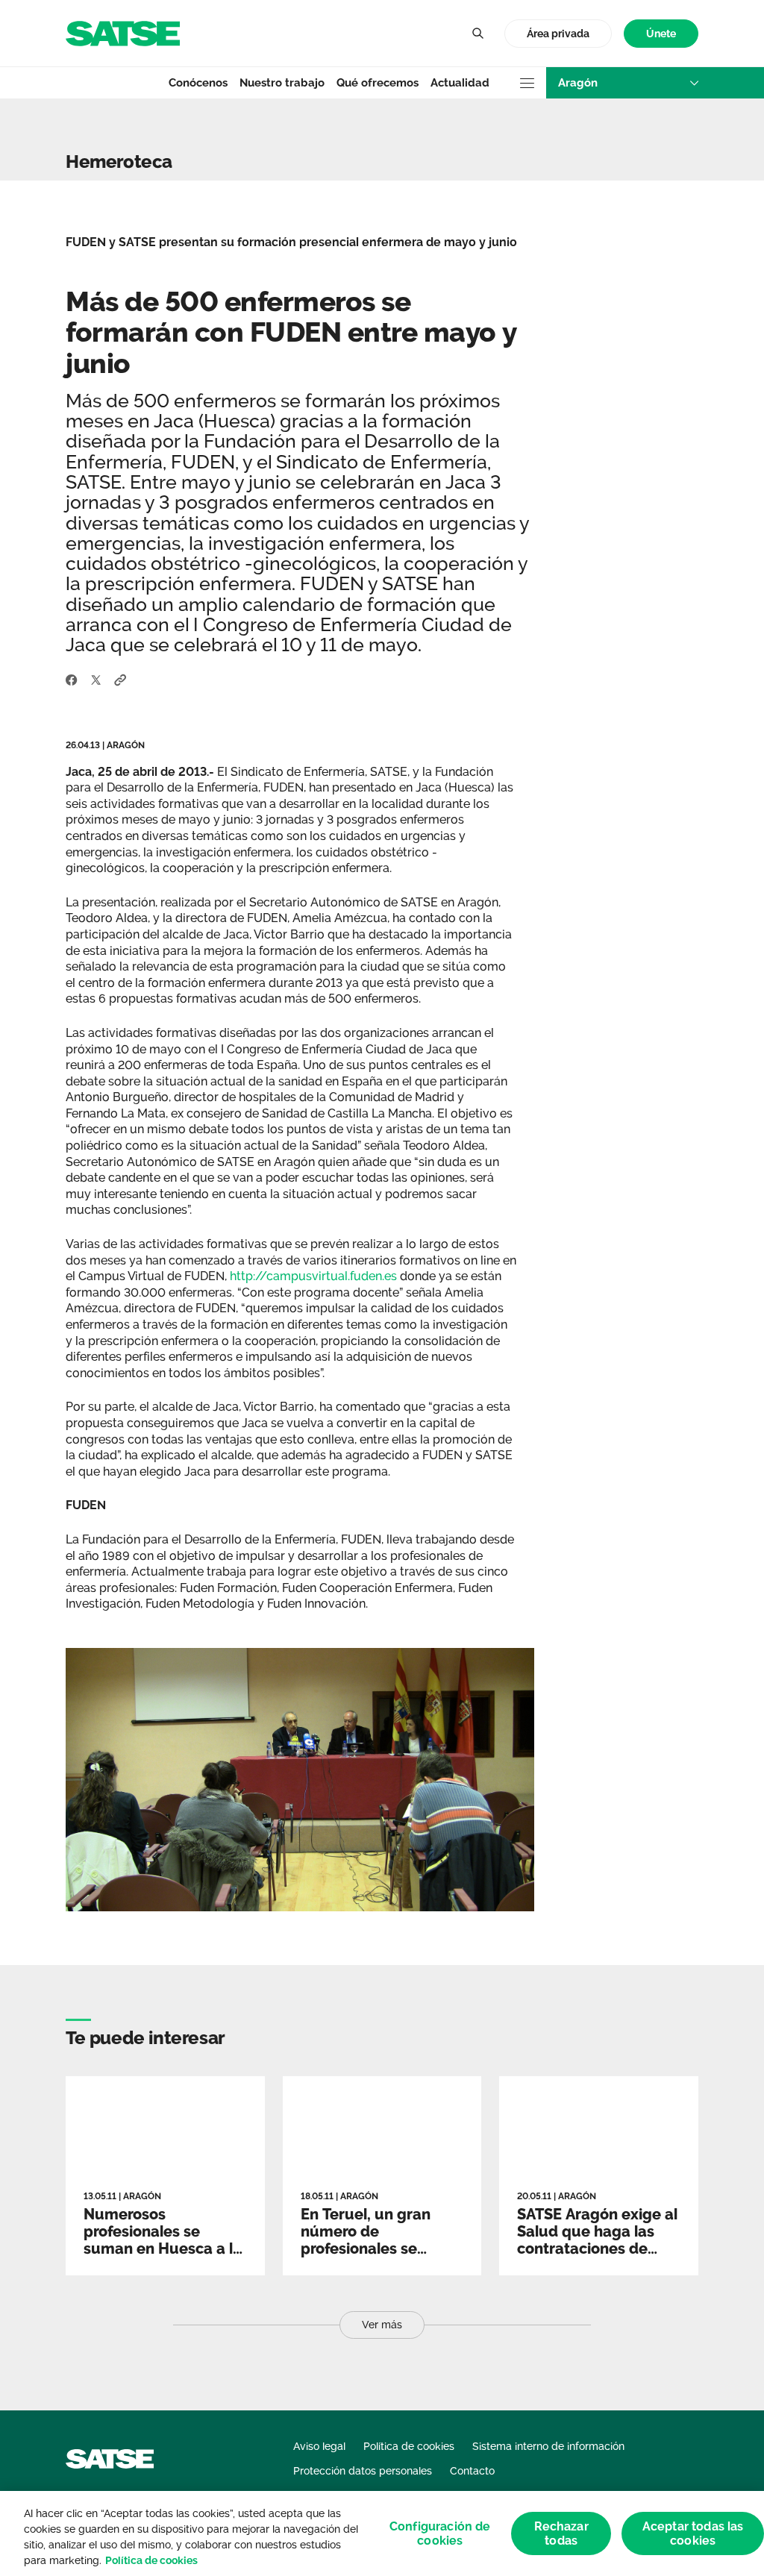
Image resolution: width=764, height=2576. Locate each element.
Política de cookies (151, 2560)
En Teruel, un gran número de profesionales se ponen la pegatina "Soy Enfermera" (366, 2248)
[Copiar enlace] (120, 679)
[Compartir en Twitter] (96, 679)
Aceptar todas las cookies (693, 2533)
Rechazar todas (561, 2533)
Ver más (382, 2325)
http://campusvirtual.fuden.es (313, 1276)
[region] (382, 2533)
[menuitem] (661, 34)
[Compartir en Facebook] (72, 679)
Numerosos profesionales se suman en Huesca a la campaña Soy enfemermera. (163, 2248)
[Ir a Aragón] (123, 32)
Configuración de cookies (440, 2533)
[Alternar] (477, 34)
